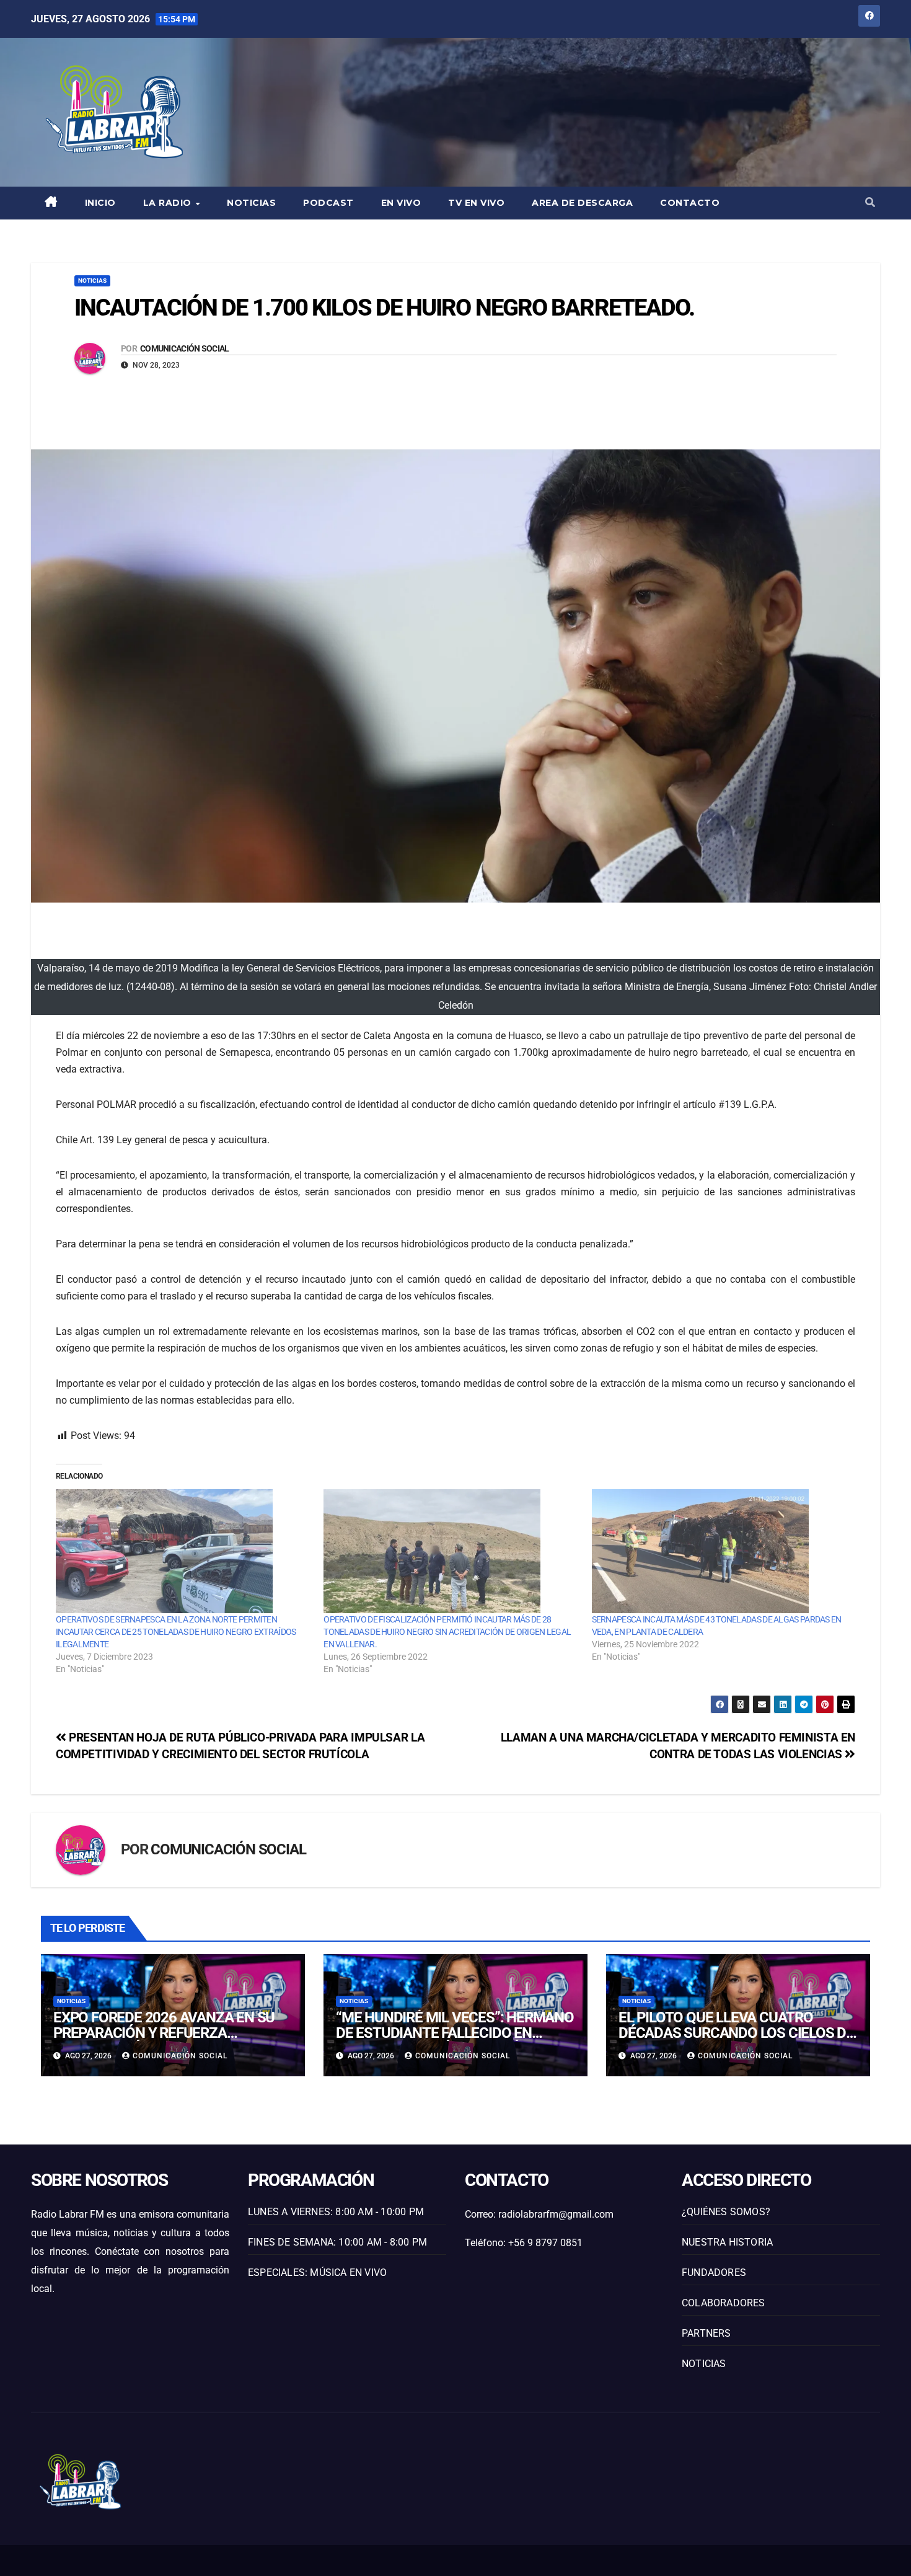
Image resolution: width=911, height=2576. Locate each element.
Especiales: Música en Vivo (317, 2273)
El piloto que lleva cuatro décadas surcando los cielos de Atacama (736, 2033)
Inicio (100, 203)
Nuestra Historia (727, 2242)
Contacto (690, 203)
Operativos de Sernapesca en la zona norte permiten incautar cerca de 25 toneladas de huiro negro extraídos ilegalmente (176, 1632)
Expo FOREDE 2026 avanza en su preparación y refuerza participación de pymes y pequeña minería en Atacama (164, 2041)
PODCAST (328, 203)
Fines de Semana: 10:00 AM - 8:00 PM (337, 2242)
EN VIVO (401, 203)
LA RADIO (169, 203)
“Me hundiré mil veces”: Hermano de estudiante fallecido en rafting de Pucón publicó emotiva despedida (455, 2041)
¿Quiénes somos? (726, 2212)
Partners (706, 2333)
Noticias (251, 203)
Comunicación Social (185, 348)
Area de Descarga (582, 203)
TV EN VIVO (476, 203)
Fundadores (714, 2273)
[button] (870, 202)
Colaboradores (724, 2303)
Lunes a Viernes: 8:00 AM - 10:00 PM (336, 2212)
